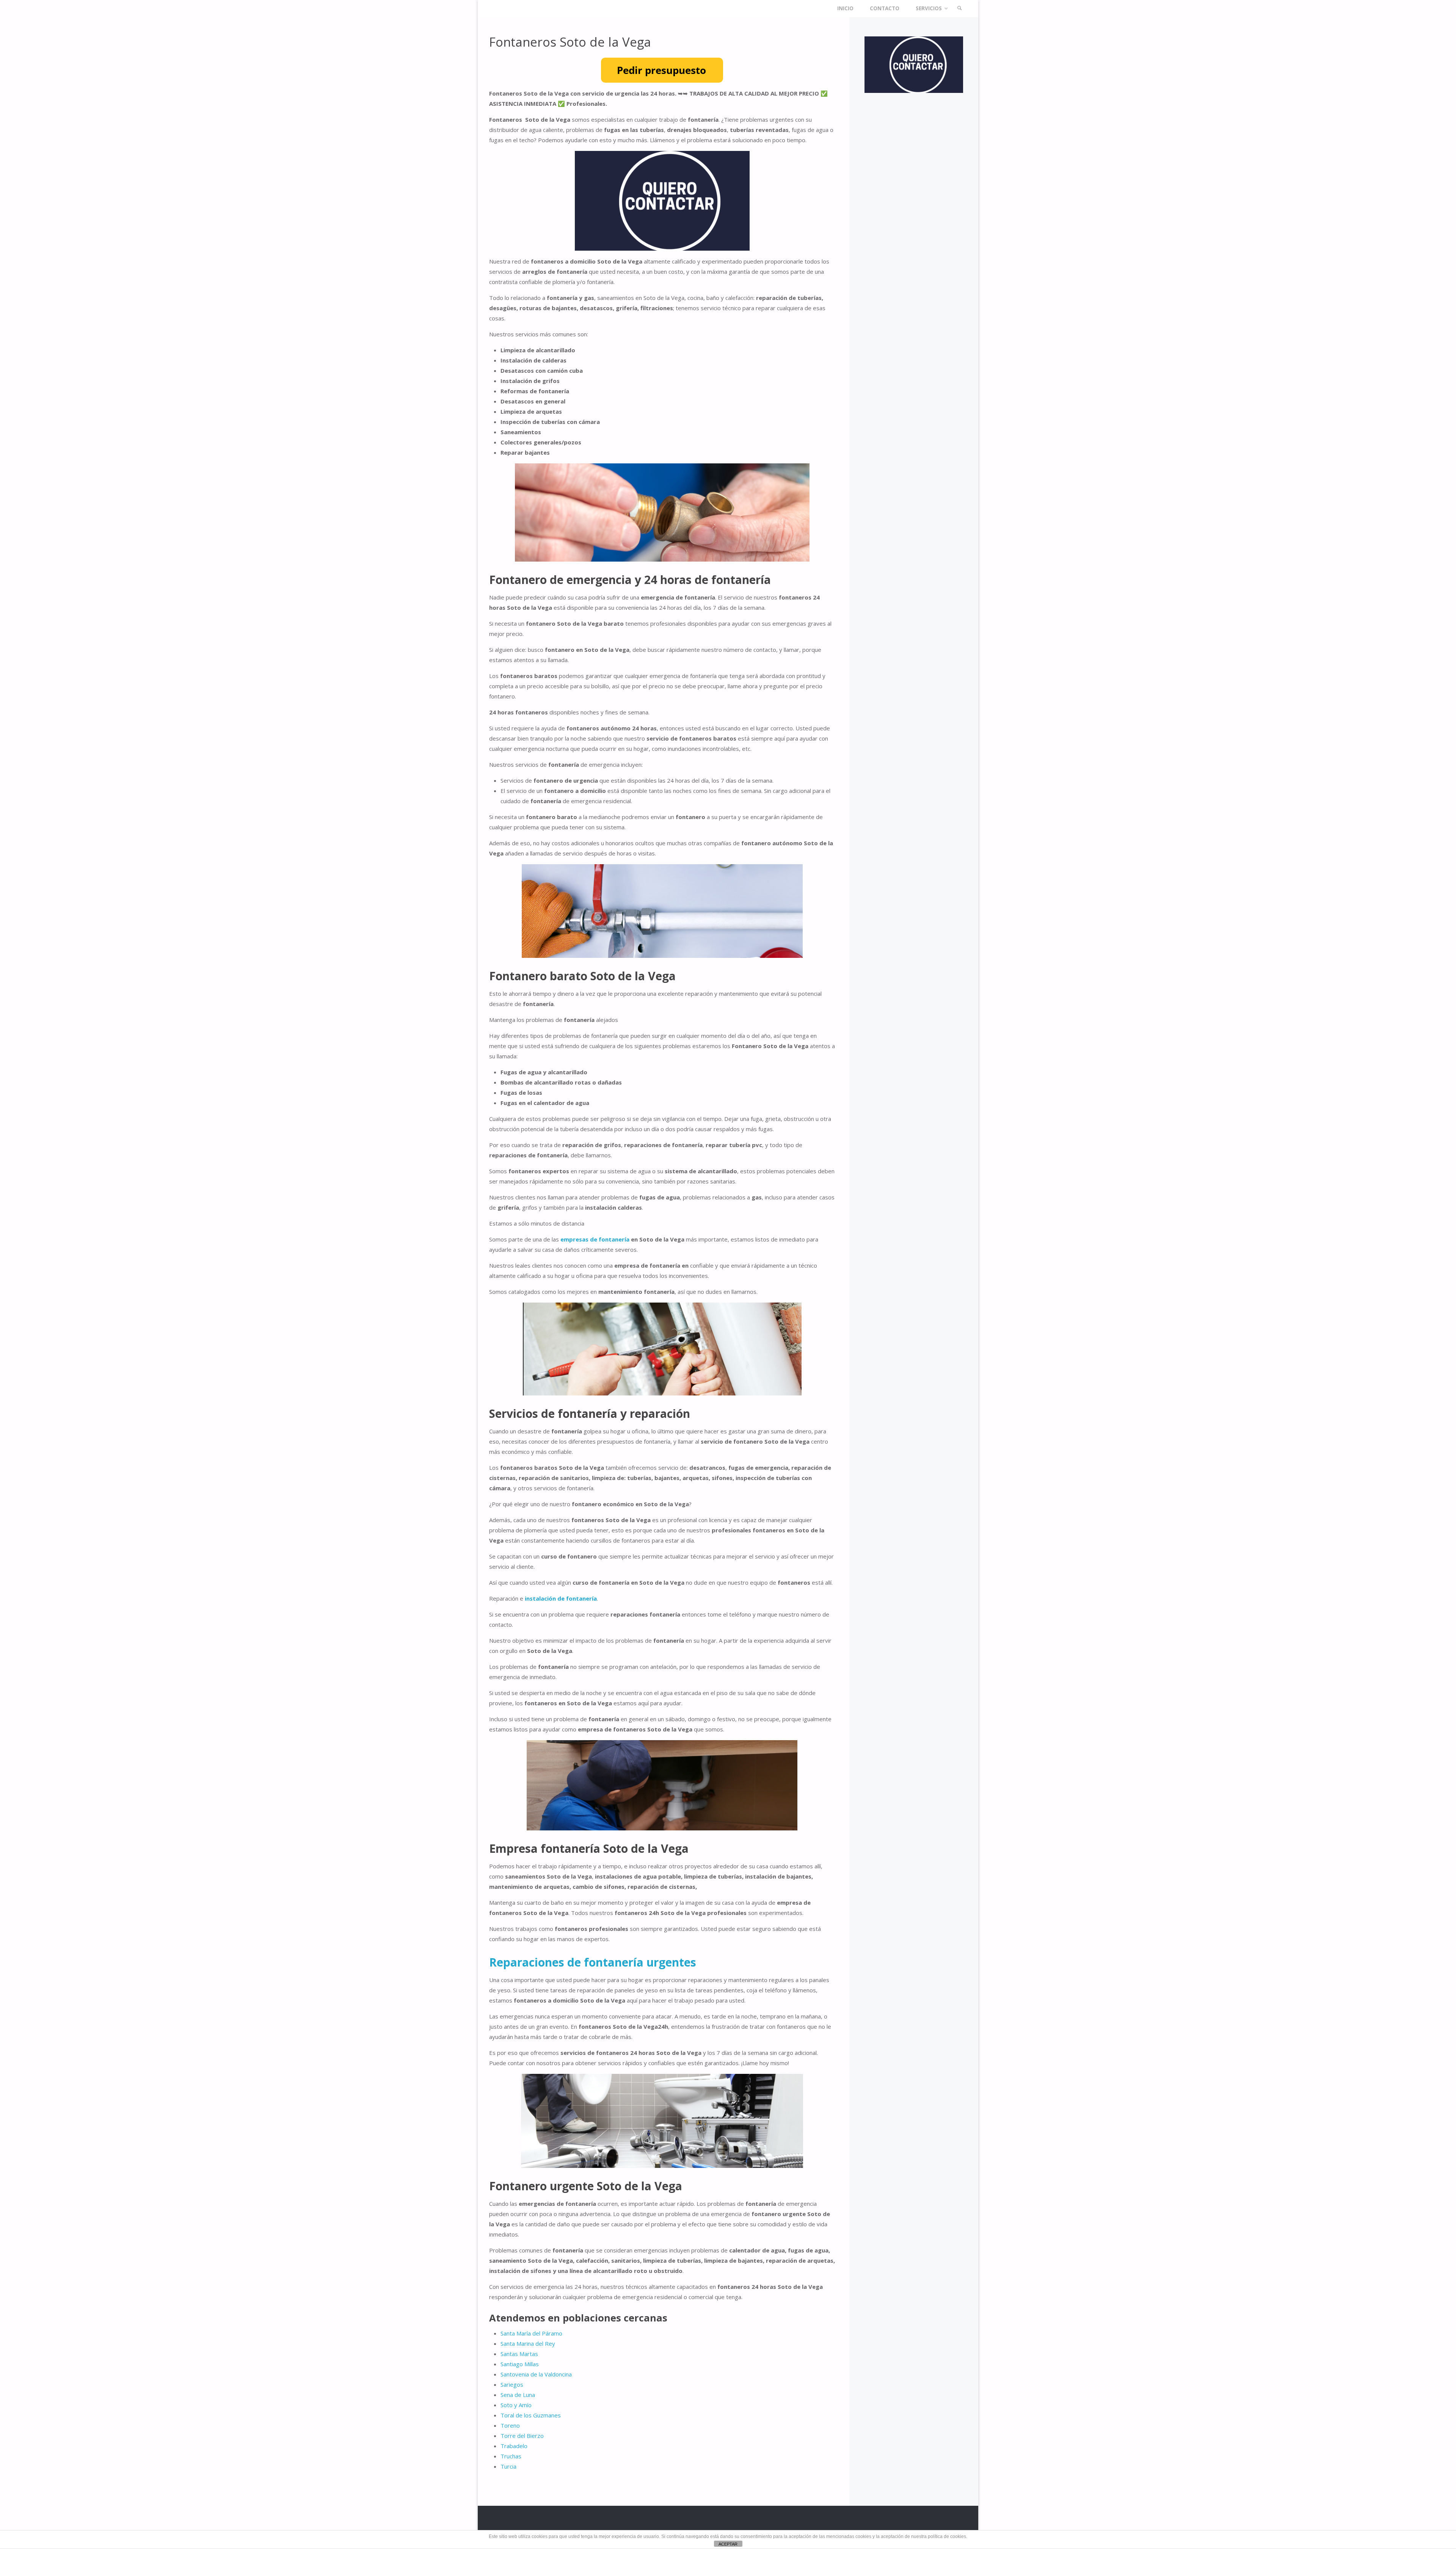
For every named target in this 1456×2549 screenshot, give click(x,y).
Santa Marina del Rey (528, 2343)
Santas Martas (519, 2354)
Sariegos (512, 2384)
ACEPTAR (728, 2544)
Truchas (511, 2456)
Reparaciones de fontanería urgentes (593, 1962)
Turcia (508, 2466)
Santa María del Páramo (531, 2333)
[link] (960, 9)
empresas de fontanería (595, 1239)
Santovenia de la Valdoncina (536, 2374)
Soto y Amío (516, 2405)
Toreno (510, 2425)
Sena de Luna (518, 2395)
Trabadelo (514, 2446)
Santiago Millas (520, 2364)
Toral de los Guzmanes (531, 2415)
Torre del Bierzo (522, 2436)
